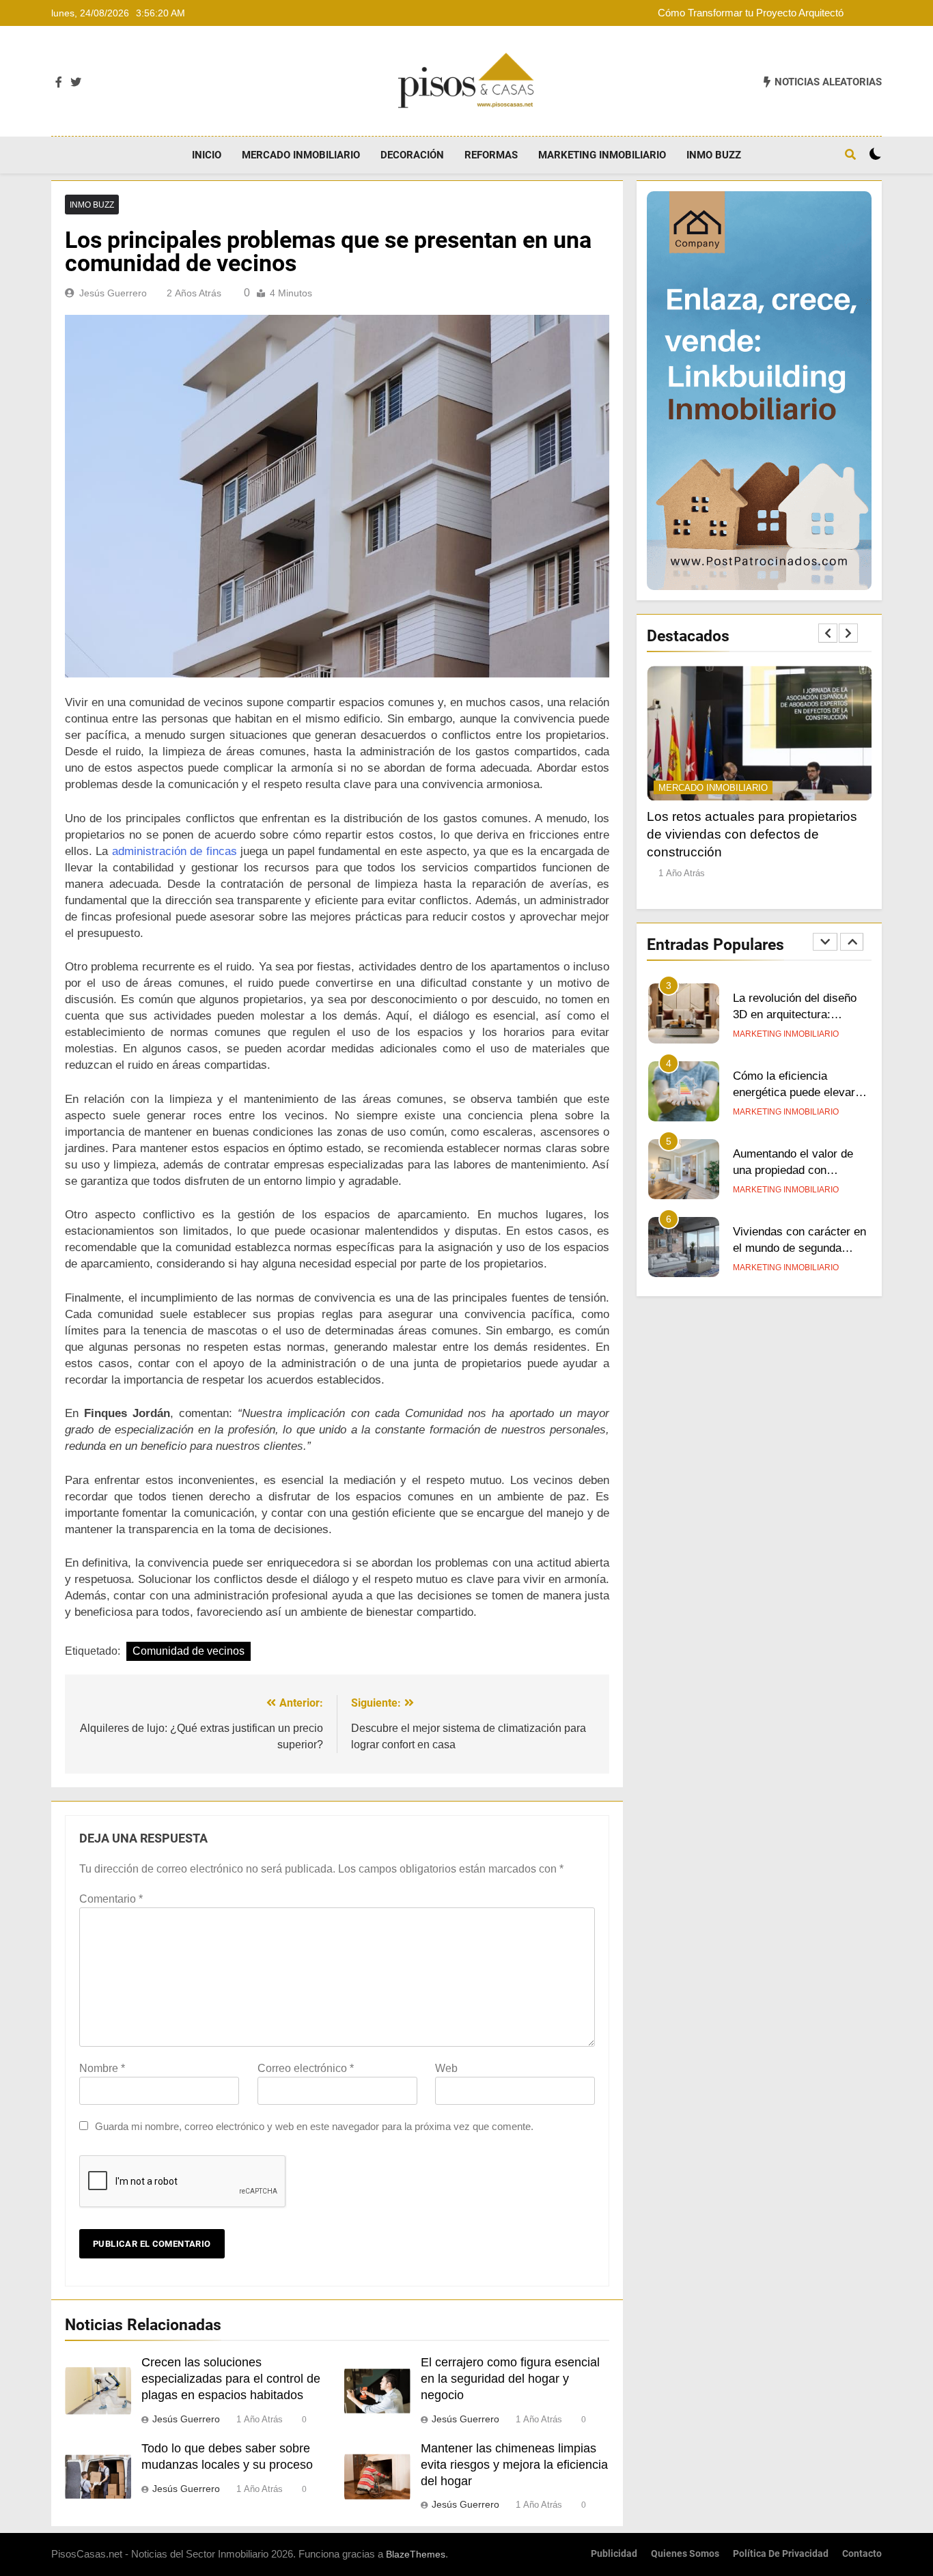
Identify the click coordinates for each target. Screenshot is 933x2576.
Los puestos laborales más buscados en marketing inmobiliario (789, 1248)
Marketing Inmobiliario (602, 155)
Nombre (102, 2068)
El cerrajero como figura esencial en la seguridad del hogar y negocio (510, 2379)
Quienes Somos (685, 2554)
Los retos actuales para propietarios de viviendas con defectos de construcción (752, 834)
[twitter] (76, 83)
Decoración (412, 155)
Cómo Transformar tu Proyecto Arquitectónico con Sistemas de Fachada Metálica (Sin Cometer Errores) (761, 13)
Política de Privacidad (781, 2554)
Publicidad (614, 2554)
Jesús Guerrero (113, 293)
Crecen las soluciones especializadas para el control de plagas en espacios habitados (231, 2379)
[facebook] (59, 83)
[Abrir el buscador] (850, 154)
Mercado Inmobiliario (301, 155)
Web (446, 2068)
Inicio (207, 155)
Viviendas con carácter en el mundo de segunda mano (799, 1171)
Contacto (862, 2554)
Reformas (491, 155)
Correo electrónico (306, 2068)
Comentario (111, 1899)
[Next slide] (848, 633)
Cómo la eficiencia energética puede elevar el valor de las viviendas (800, 1015)
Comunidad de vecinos (189, 1651)
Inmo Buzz (714, 155)
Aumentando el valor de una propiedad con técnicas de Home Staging (800, 1093)
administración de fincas (175, 851)
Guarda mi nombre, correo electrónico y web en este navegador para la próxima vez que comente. (314, 2126)
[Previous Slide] (828, 633)
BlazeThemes (416, 2554)
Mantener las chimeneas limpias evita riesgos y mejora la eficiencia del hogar (514, 2465)
